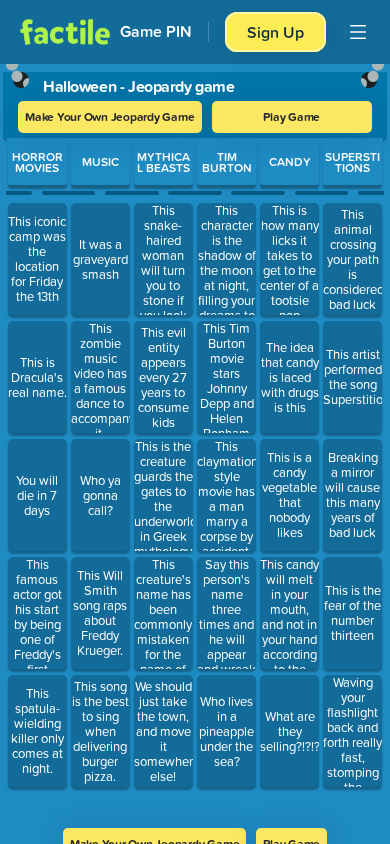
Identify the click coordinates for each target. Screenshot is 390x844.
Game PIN (156, 31)
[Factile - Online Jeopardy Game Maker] (65, 32)
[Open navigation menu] (358, 32)
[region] (195, 439)
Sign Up (275, 32)
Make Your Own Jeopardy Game (110, 116)
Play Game (291, 116)
